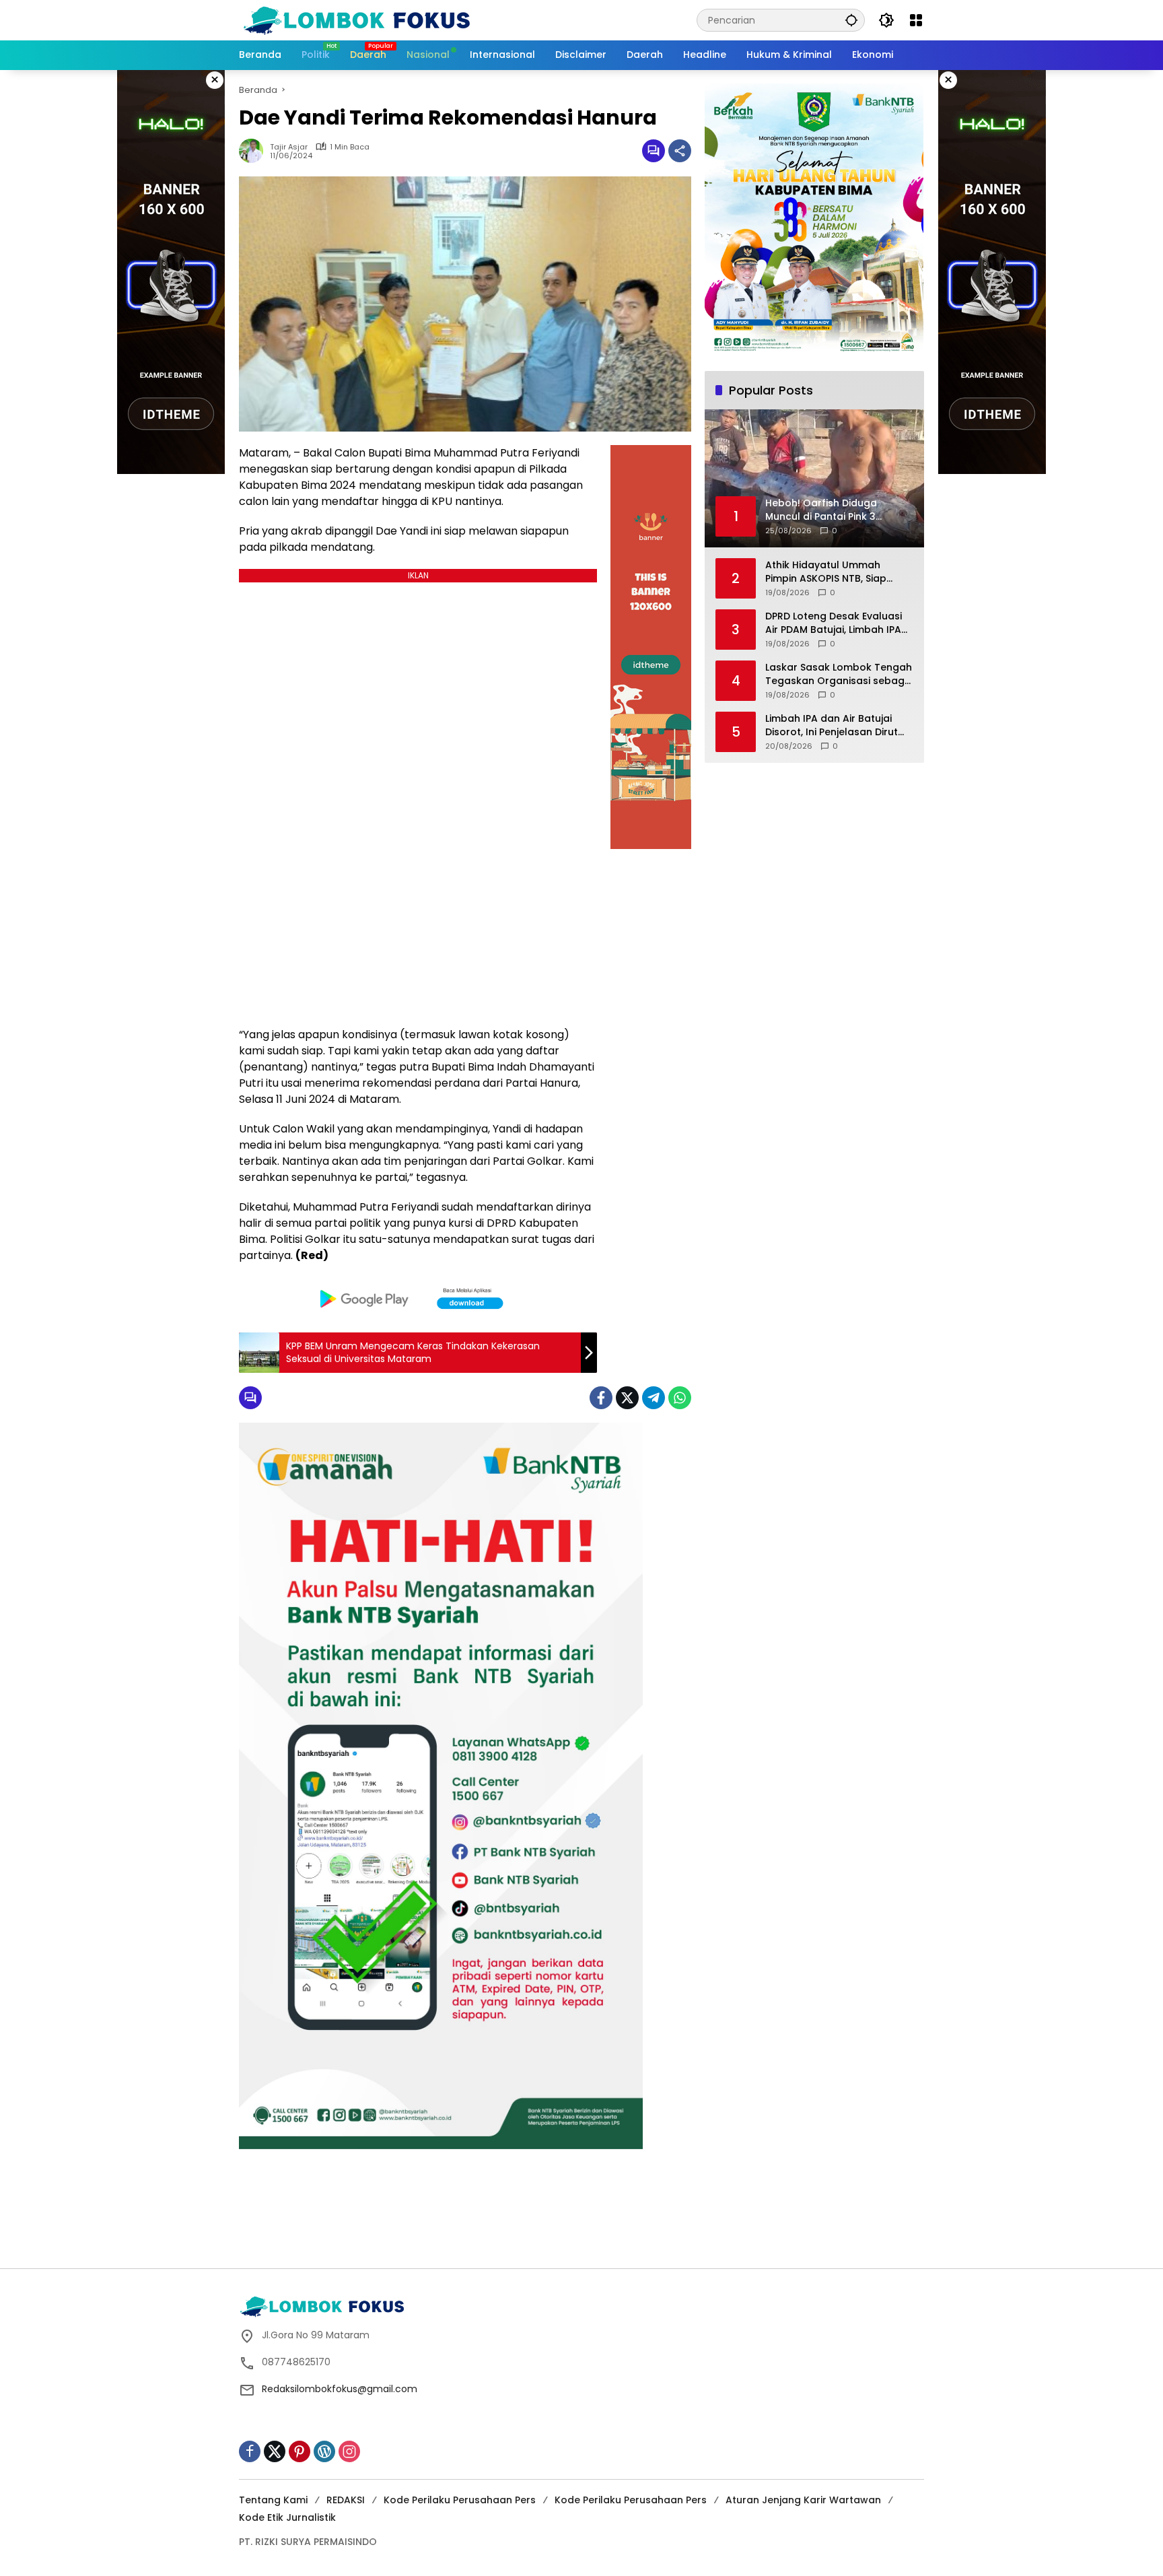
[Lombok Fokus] (357, 20)
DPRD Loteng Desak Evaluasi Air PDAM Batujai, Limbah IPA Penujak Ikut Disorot (834, 623)
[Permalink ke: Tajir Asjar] (254, 151)
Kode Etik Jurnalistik (287, 2517)
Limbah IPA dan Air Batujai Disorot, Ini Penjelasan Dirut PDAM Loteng (832, 725)
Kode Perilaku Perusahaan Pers (460, 2500)
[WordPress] (324, 2451)
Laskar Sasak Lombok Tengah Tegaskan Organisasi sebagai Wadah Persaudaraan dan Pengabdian (839, 674)
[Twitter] (627, 1398)
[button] (851, 20)
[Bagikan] (680, 151)
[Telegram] (654, 1398)
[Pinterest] (299, 2451)
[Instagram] (349, 2451)
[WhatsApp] (680, 1398)
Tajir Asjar (289, 147)
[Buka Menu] (916, 20)
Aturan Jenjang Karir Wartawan (803, 2500)
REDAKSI (346, 2500)
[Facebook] (601, 1398)
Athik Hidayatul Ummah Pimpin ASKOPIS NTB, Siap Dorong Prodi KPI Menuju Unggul (826, 572)
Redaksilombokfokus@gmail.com (340, 2389)
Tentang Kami (273, 2500)
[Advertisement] (581, 2221)
